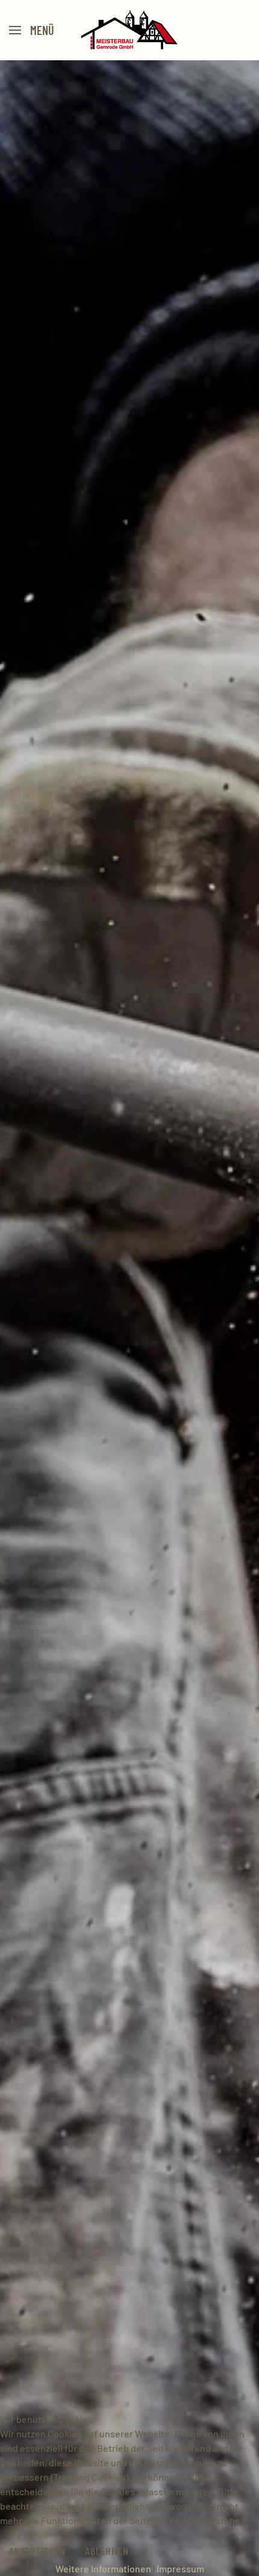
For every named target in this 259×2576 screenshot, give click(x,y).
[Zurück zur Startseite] (130, 30)
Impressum (180, 2568)
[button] (32, 30)
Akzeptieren (37, 2551)
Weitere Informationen (103, 2568)
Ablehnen (107, 2551)
